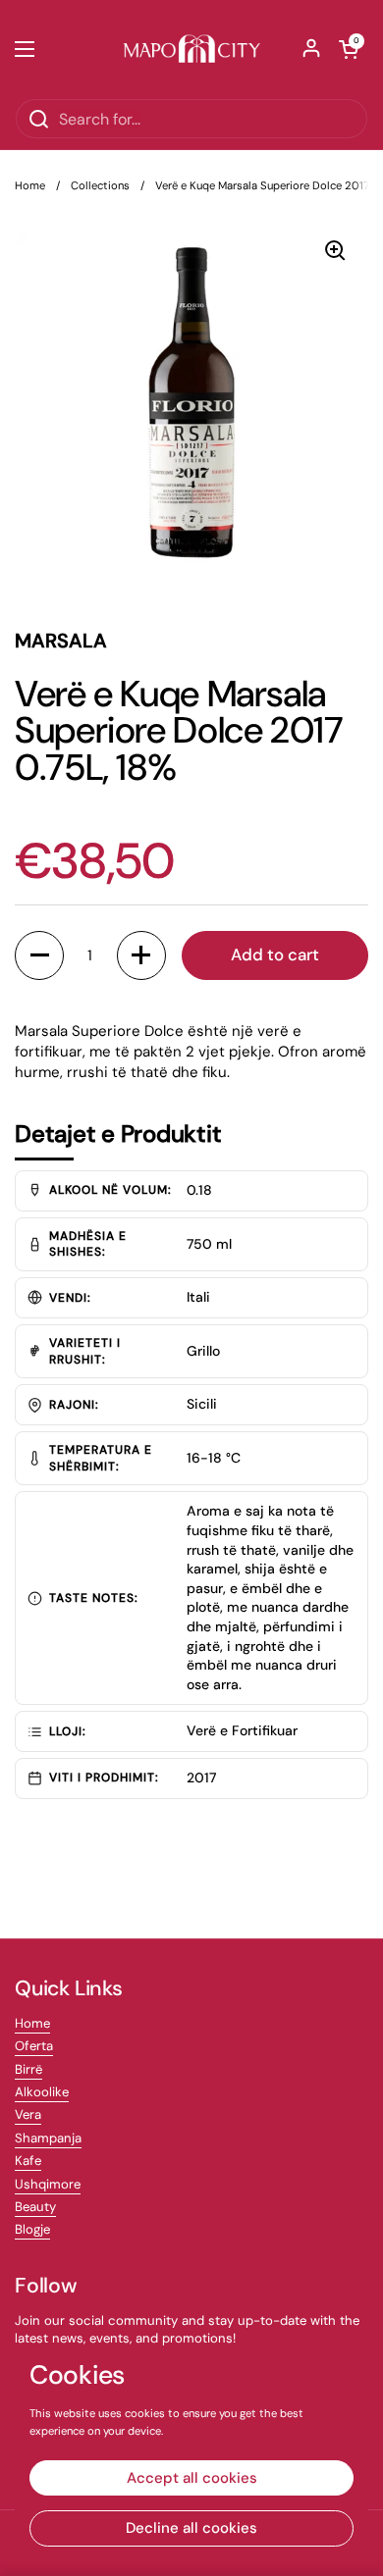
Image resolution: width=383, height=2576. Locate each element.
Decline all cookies (191, 2528)
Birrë (28, 2069)
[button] (349, 49)
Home (30, 185)
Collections (100, 185)
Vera (28, 2114)
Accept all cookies (192, 2478)
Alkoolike (42, 2092)
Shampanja (48, 2138)
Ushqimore (48, 2184)
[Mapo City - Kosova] (191, 49)
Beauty (35, 2207)
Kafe (28, 2161)
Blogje (32, 2229)
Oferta (34, 2046)
